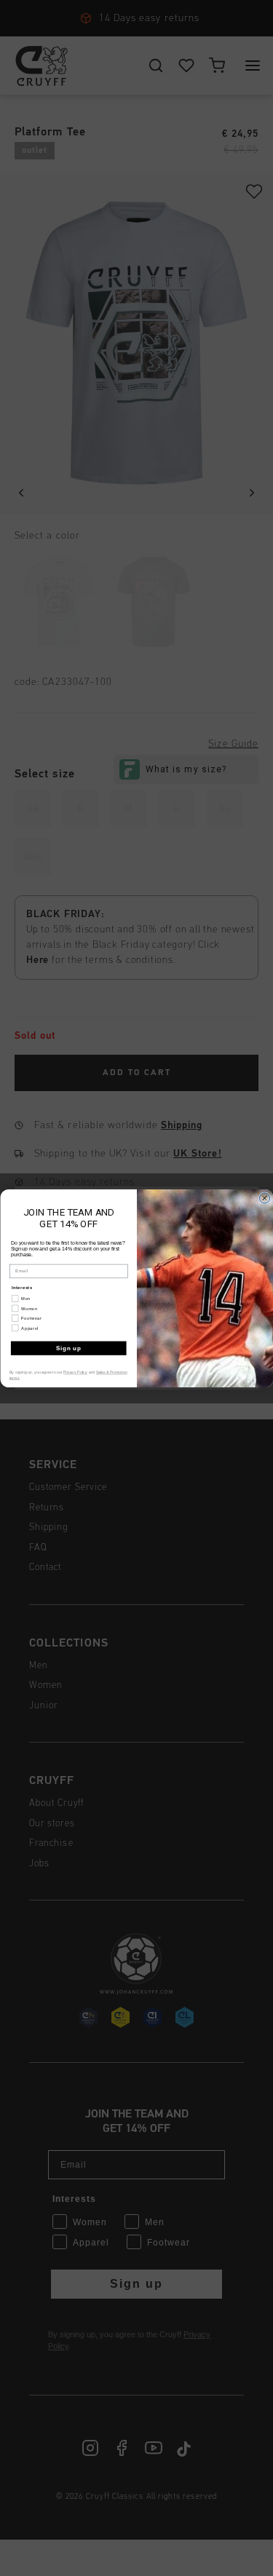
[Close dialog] (264, 1197)
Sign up (68, 1347)
